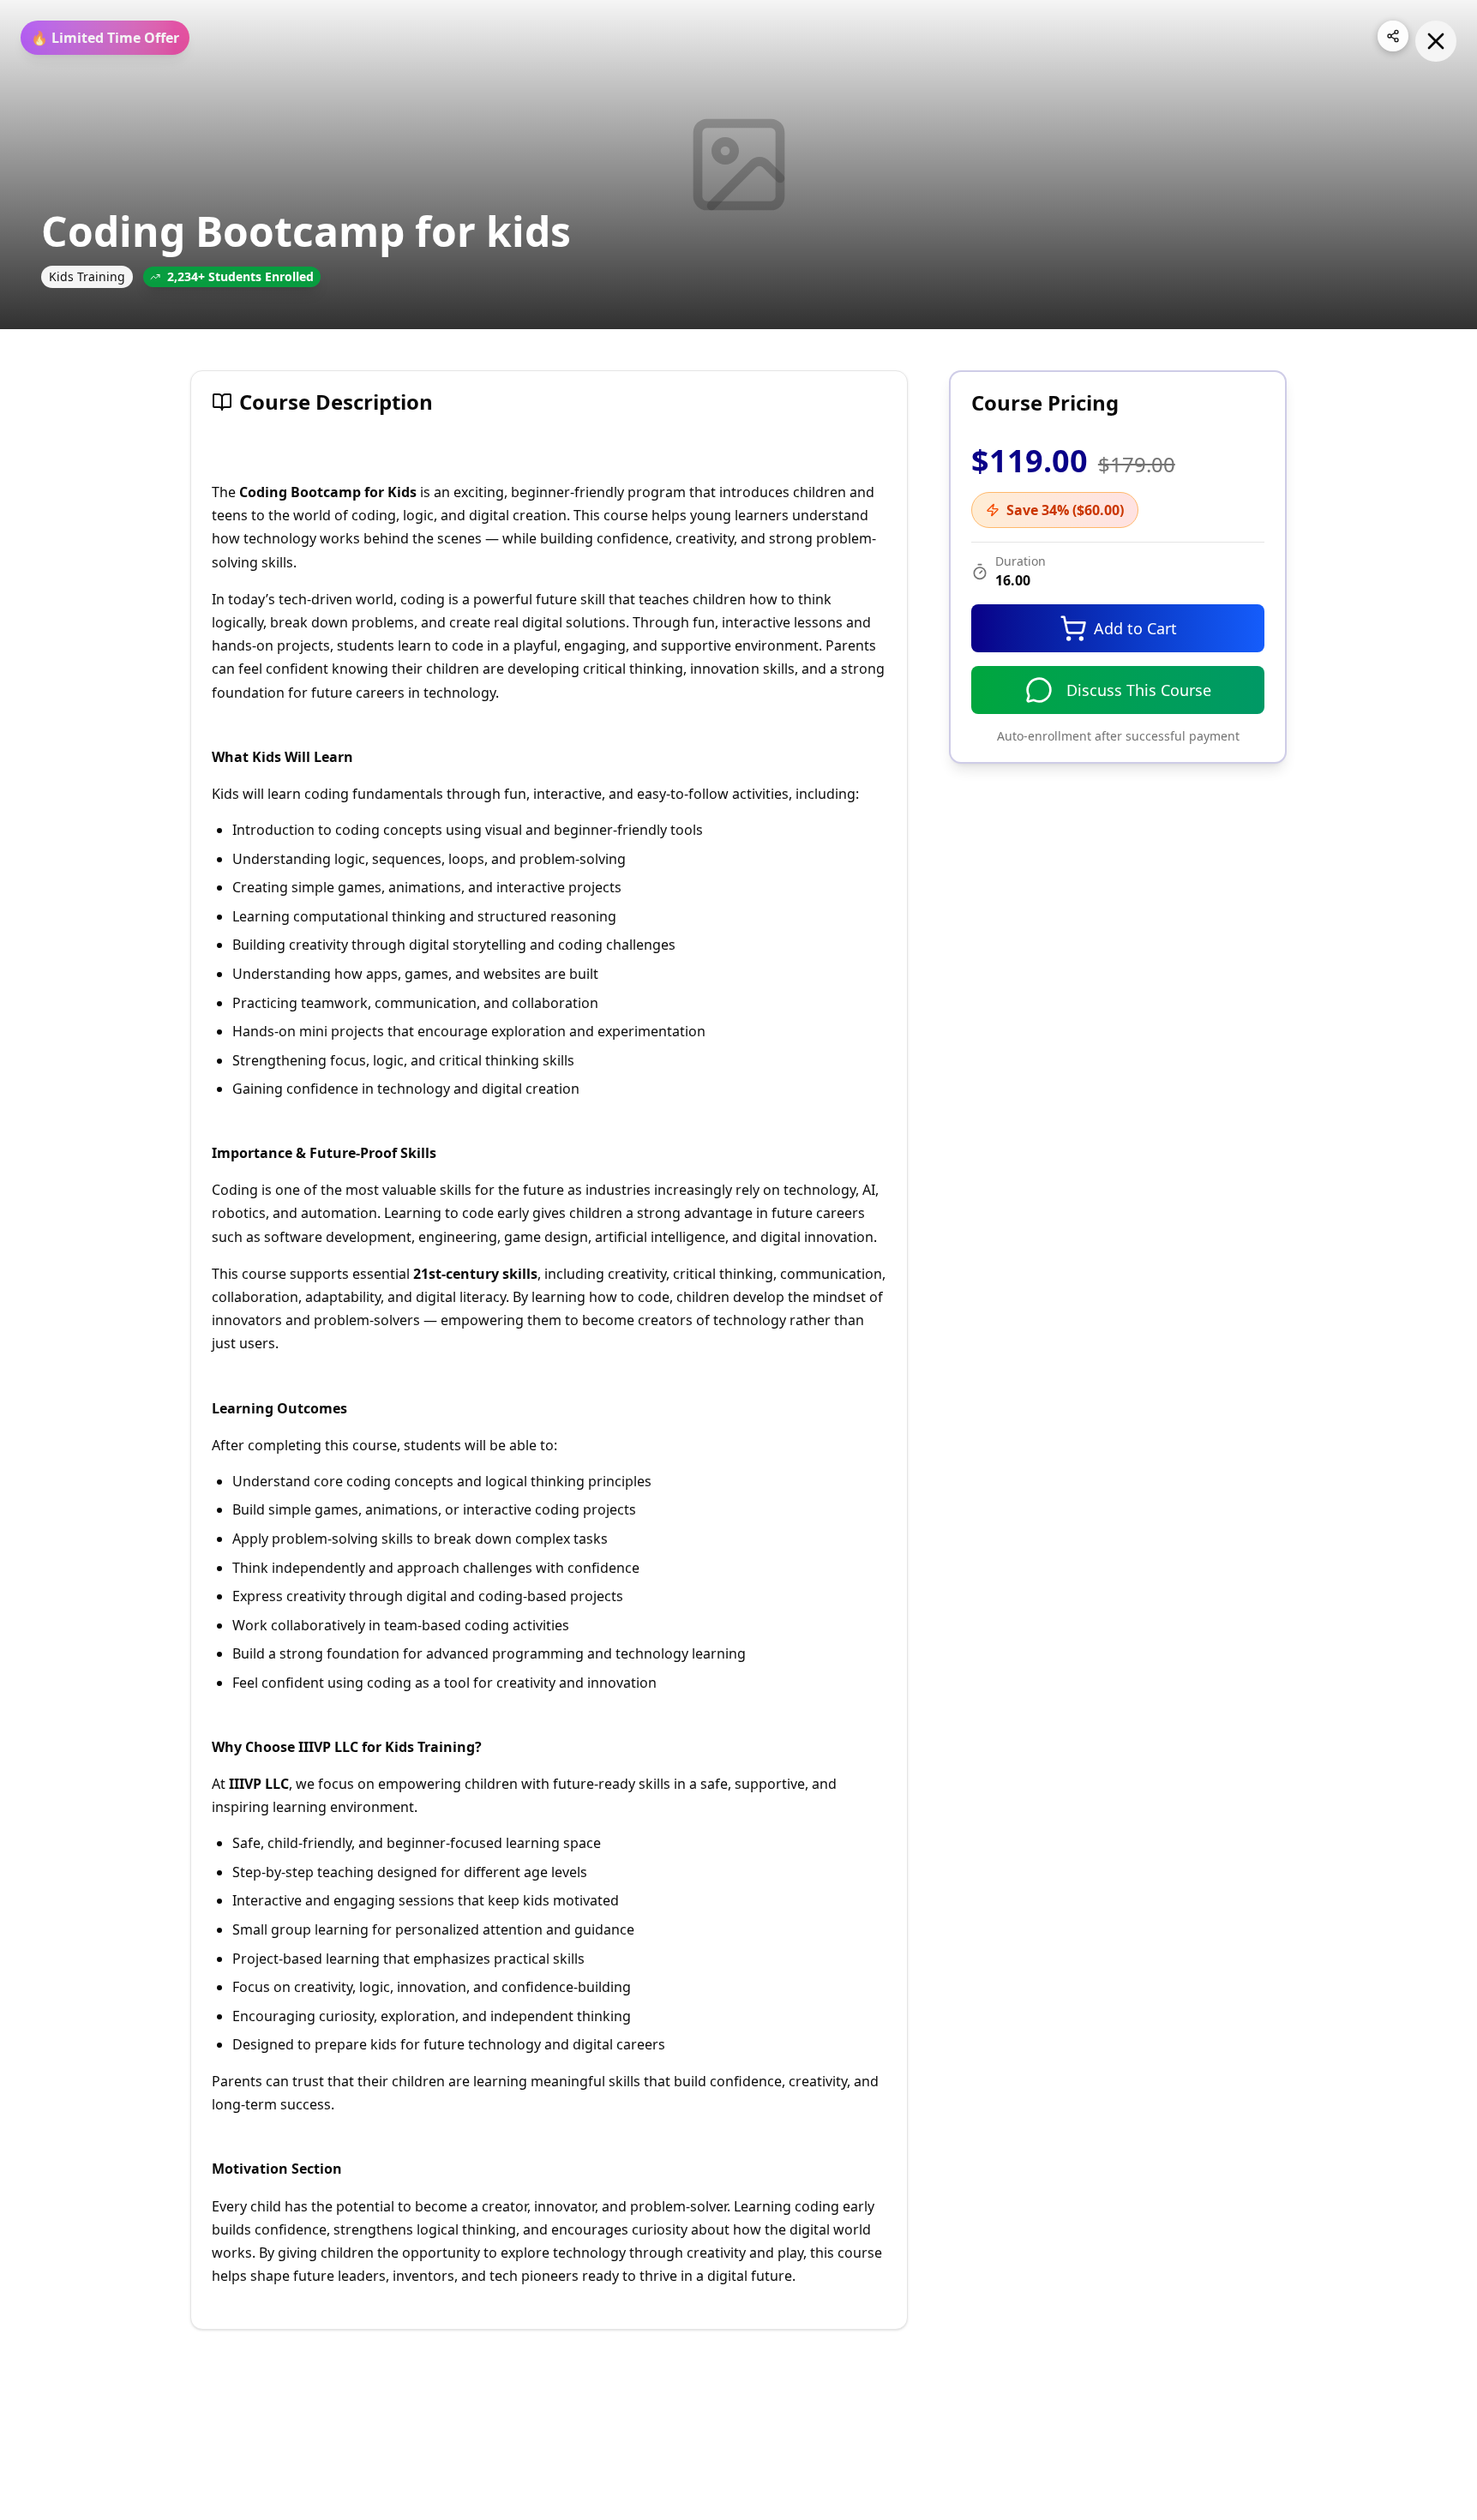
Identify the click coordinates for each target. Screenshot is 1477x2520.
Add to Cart (1135, 628)
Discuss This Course (1139, 690)
